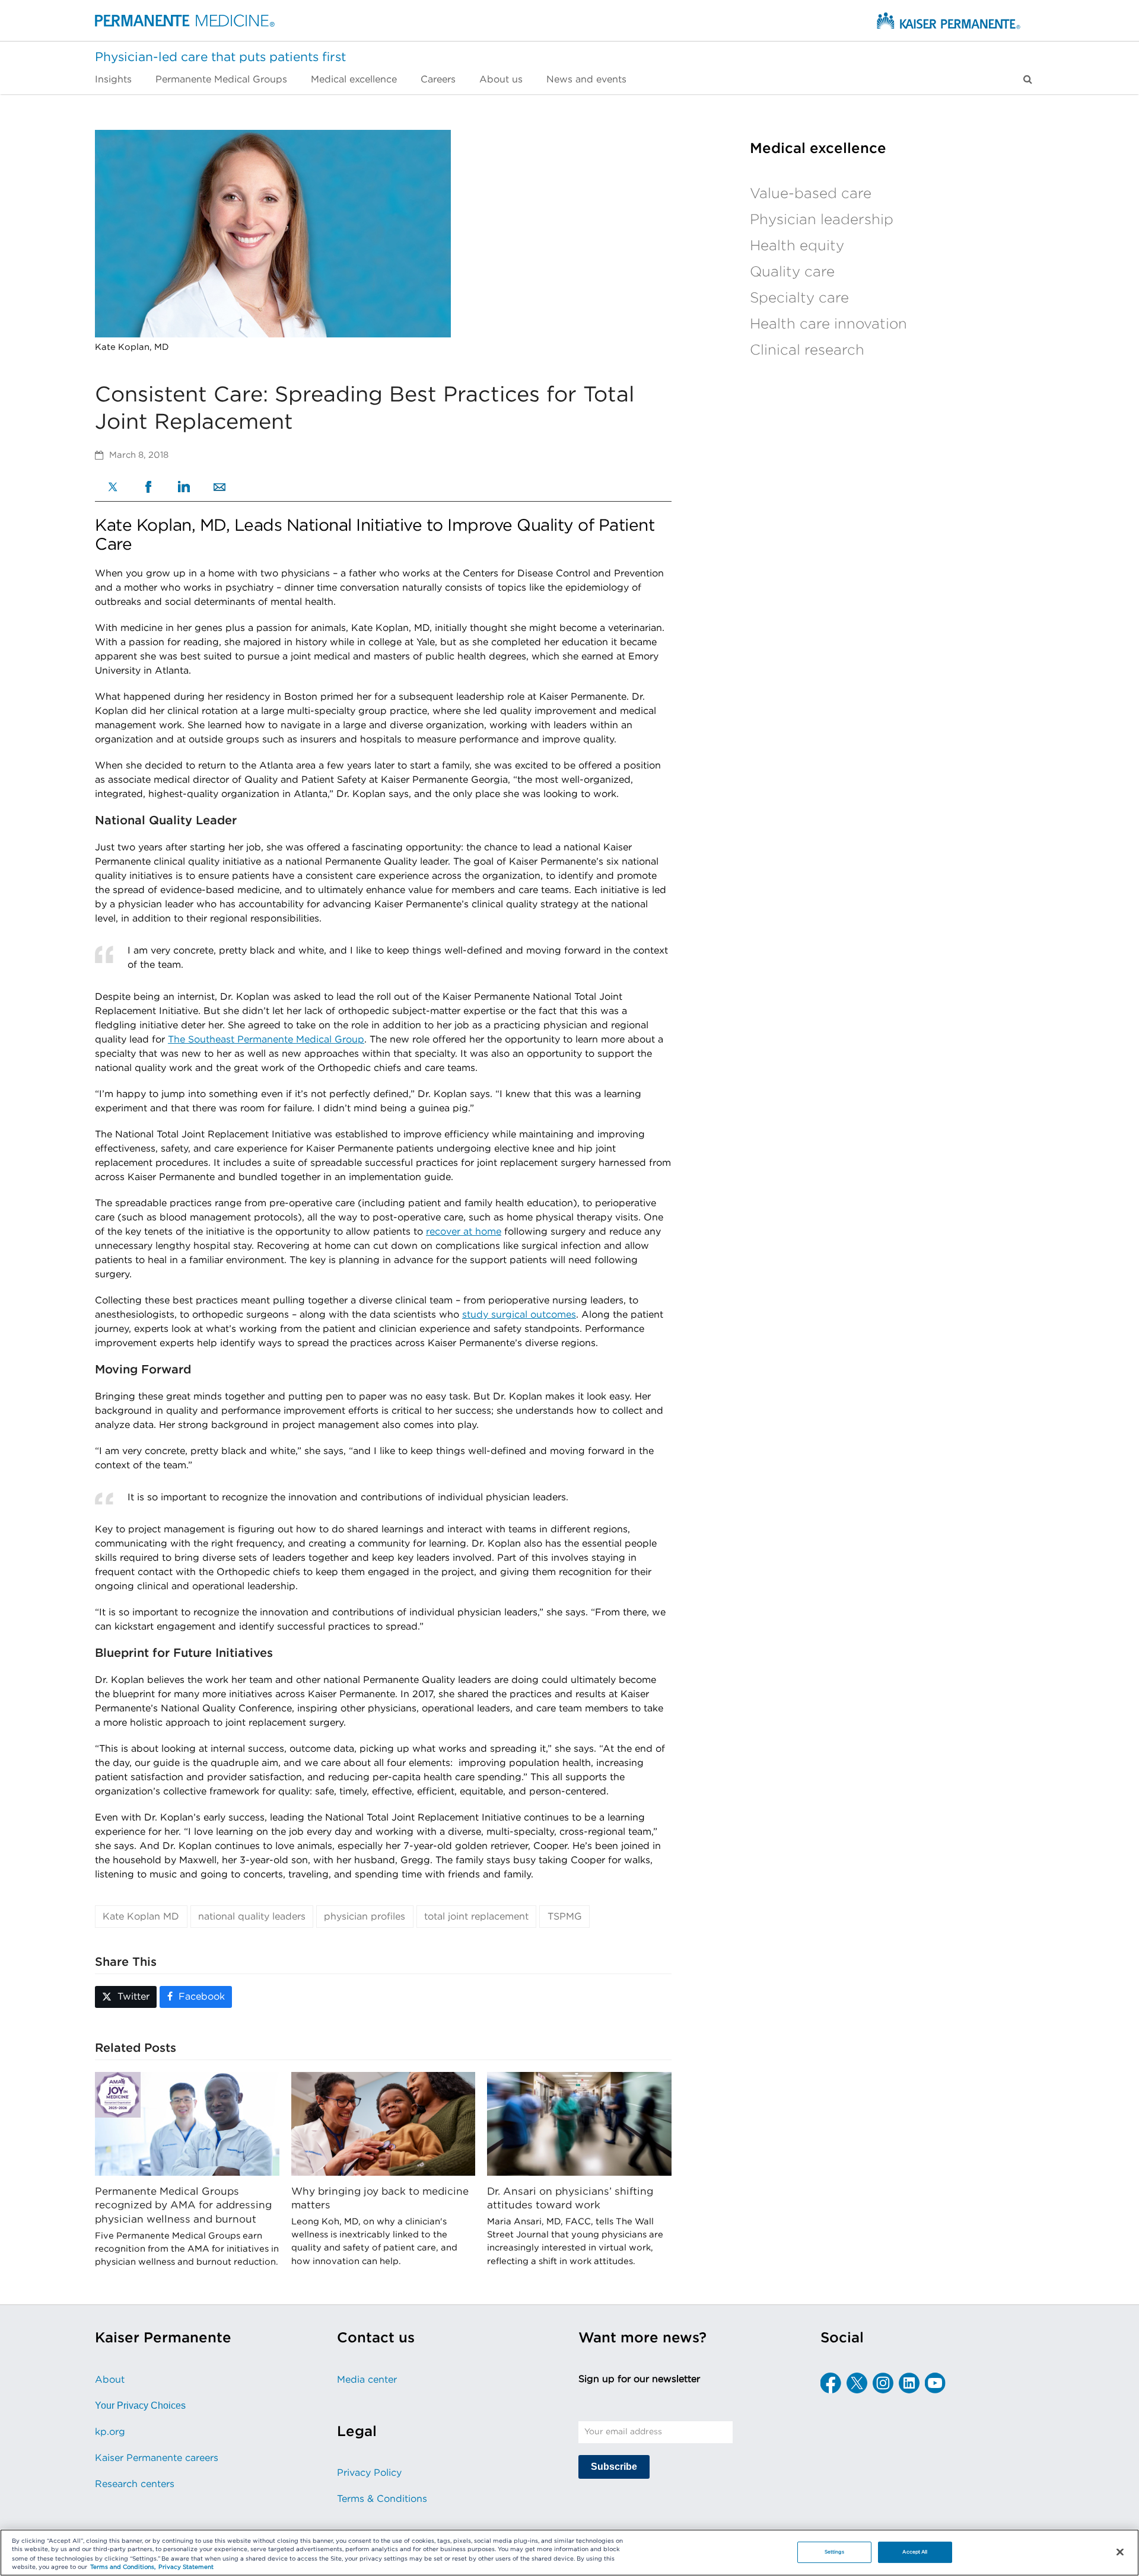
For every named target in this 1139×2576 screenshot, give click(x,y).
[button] (1028, 79)
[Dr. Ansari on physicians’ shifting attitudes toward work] (579, 2124)
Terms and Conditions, (123, 2568)
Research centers (135, 2484)
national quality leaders (252, 1917)
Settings (834, 2552)
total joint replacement (476, 1917)
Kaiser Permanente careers (157, 2458)
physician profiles (365, 1917)
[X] (113, 488)
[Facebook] (148, 488)
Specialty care (799, 298)
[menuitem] (119, 79)
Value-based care (811, 194)
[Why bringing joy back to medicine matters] (384, 2124)
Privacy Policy (369, 2473)
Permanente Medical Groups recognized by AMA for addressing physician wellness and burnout (183, 2205)
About (110, 2380)
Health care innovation (828, 324)
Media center (367, 2380)
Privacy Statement (186, 2568)
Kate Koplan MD (141, 1917)
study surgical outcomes (519, 1315)
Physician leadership (822, 220)
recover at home (464, 1232)
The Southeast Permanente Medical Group (266, 1040)
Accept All (915, 2552)
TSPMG (565, 1917)
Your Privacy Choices (140, 2406)
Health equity (797, 246)
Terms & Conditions (382, 2499)
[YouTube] (935, 2383)
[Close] (1120, 2552)
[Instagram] (883, 2383)
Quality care (792, 272)
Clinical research (807, 350)
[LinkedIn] (184, 488)
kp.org (110, 2432)
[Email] (219, 488)
